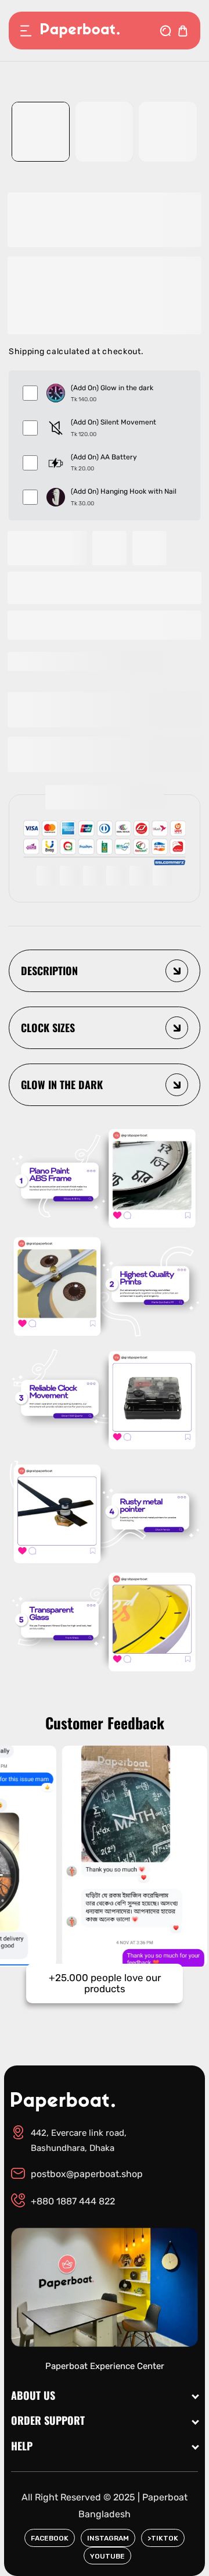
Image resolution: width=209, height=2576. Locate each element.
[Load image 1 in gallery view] (41, 132)
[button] (105, 625)
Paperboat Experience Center (105, 2366)
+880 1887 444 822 (73, 2201)
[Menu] (26, 31)
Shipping (27, 352)
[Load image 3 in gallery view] (168, 132)
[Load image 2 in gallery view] (105, 132)
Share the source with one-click (92, 661)
